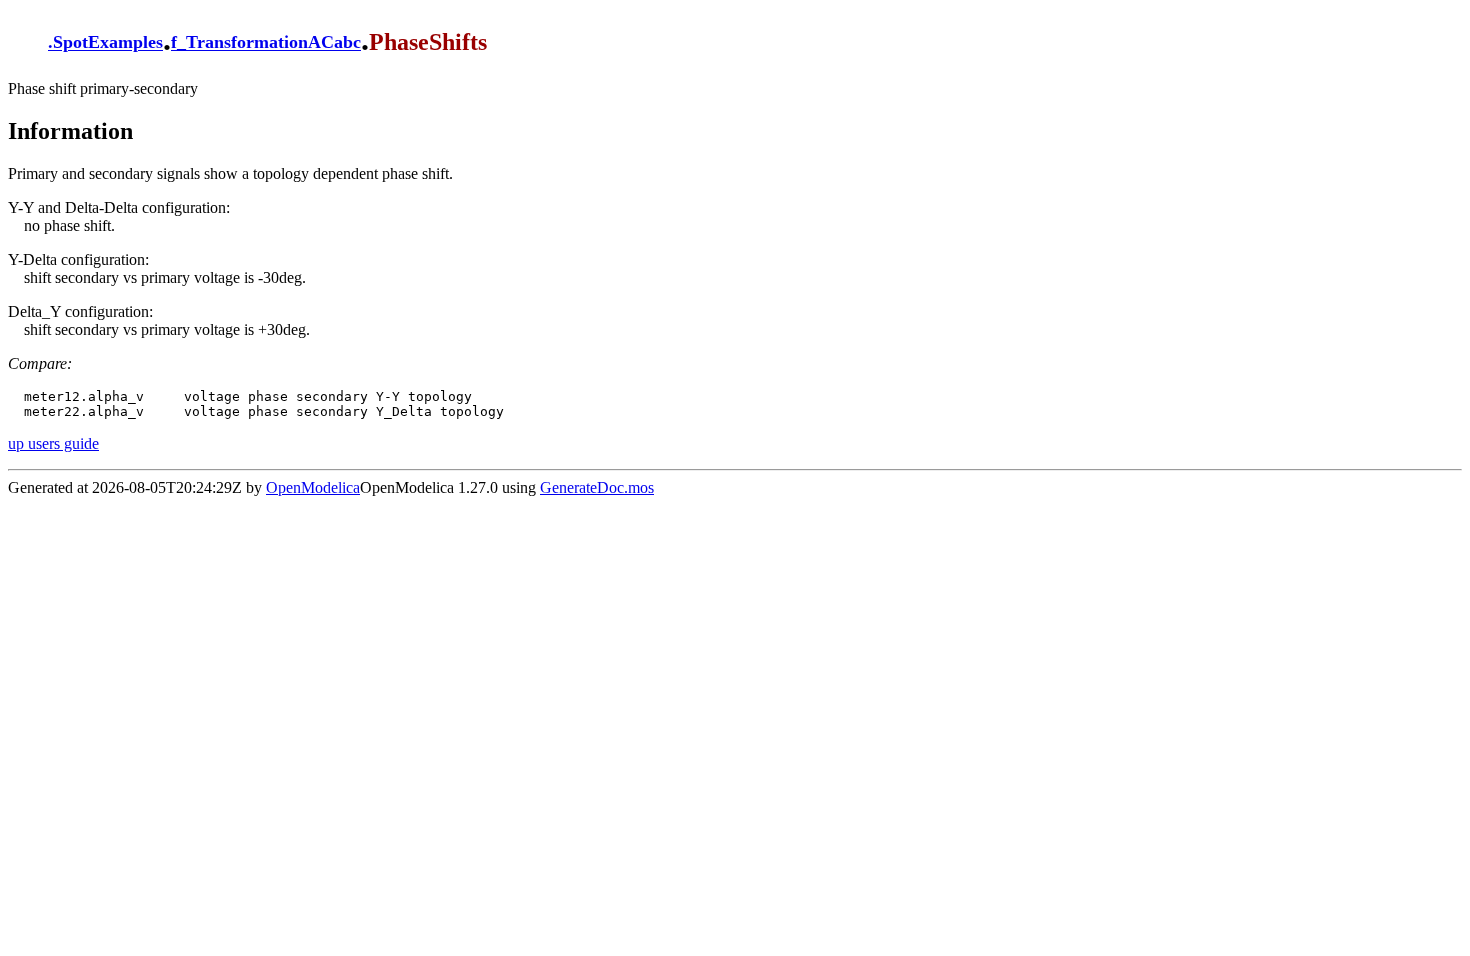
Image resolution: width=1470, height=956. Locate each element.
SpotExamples (108, 43)
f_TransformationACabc (266, 43)
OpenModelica (313, 487)
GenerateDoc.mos (597, 487)
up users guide (53, 443)
